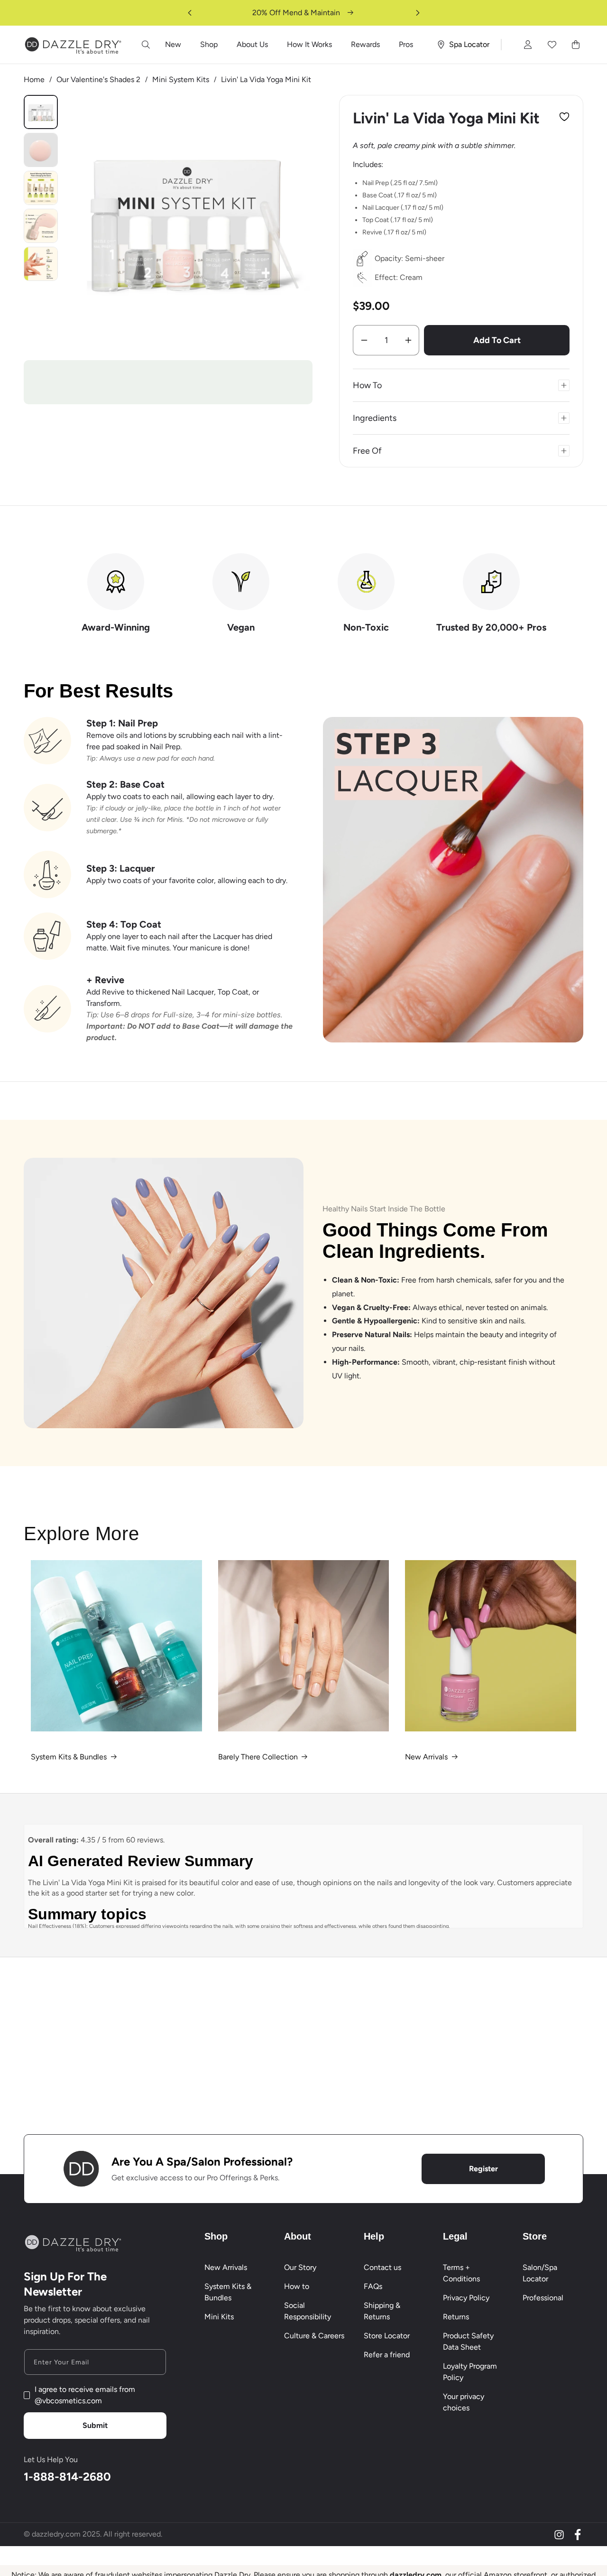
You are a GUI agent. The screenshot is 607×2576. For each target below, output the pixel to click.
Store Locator (387, 2336)
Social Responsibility (308, 2311)
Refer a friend (387, 2355)
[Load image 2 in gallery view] (41, 150)
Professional (543, 2298)
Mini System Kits (181, 79)
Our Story (300, 2267)
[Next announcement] (418, 13)
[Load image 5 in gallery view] (41, 264)
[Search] (146, 45)
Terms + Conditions (461, 2273)
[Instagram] (559, 2535)
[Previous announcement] (190, 13)
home (34, 79)
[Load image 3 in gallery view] (41, 188)
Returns (456, 2317)
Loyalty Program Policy (470, 2372)
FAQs (373, 2286)
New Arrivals (426, 1757)
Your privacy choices (464, 2402)
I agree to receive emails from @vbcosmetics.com (85, 2395)
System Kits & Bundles (69, 1757)
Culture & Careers (314, 2336)
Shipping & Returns (382, 2311)
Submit (95, 2425)
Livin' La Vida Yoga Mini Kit (266, 79)
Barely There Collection (258, 1757)
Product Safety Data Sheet (468, 2341)
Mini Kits (219, 2317)
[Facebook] (578, 2535)
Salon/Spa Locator (540, 2273)
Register (483, 2169)
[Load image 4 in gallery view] (41, 226)
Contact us (382, 2267)
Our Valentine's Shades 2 (98, 79)
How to (297, 2286)
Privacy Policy (466, 2298)
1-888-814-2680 (67, 2477)
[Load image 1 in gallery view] (41, 112)
